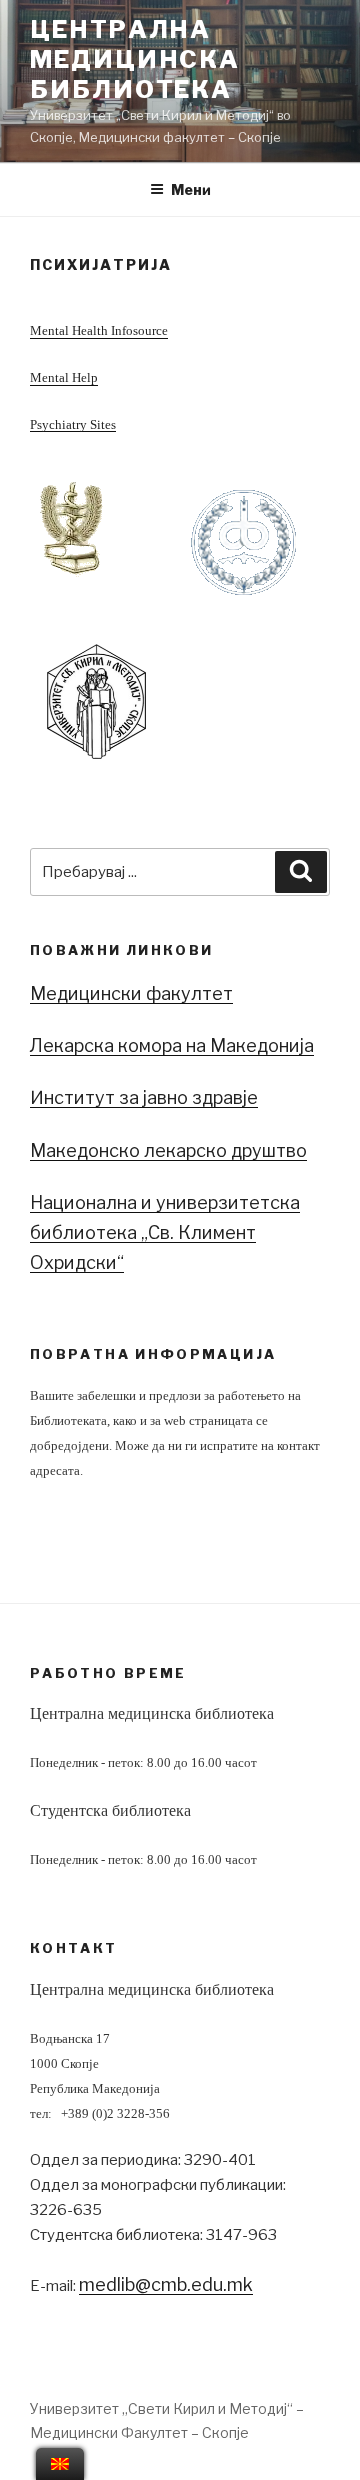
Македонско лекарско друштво (168, 1150)
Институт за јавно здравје (144, 1097)
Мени (191, 189)
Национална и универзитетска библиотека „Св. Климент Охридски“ (165, 1232)
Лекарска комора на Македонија (172, 1045)
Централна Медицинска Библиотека (135, 59)
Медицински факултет (131, 993)
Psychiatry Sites (73, 424)
